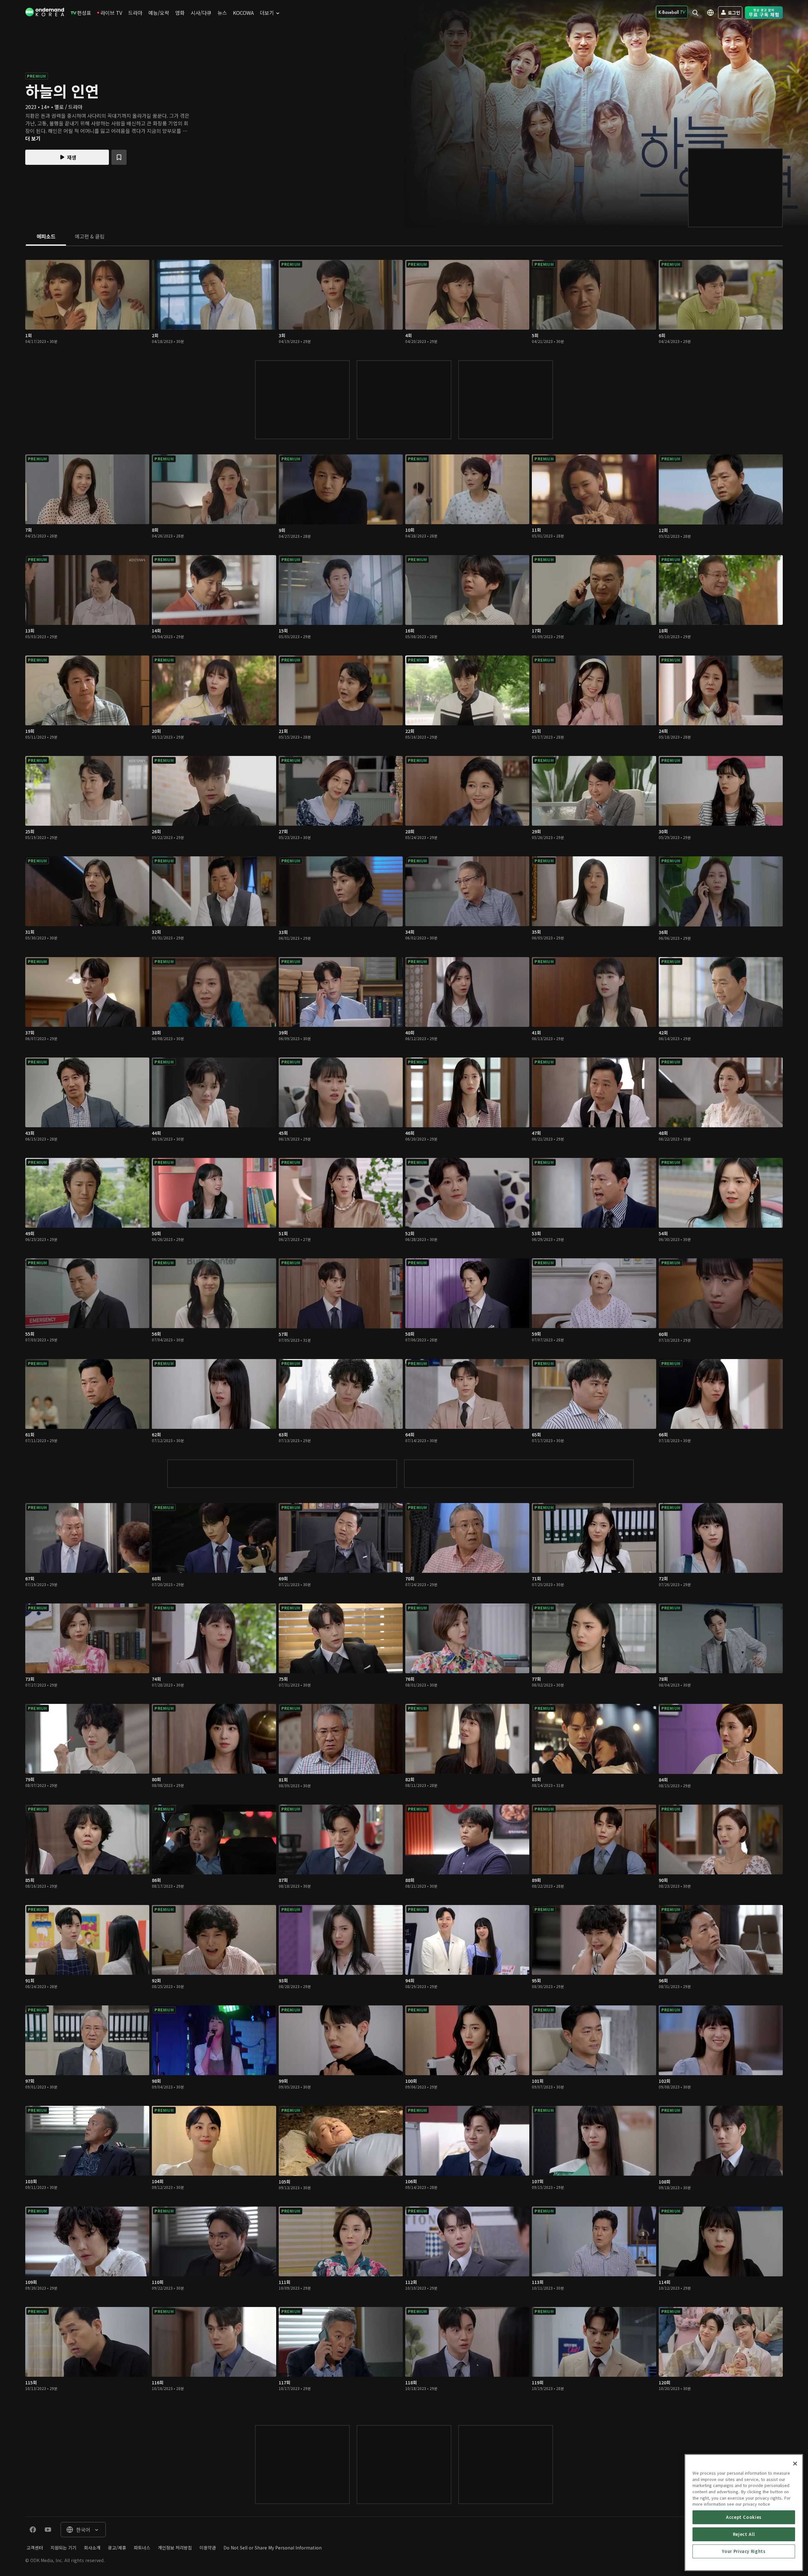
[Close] (795, 2464)
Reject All (744, 2534)
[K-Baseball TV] (672, 12)
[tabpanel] (404, 1329)
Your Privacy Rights (744, 2551)
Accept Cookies (744, 2517)
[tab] (46, 237)
